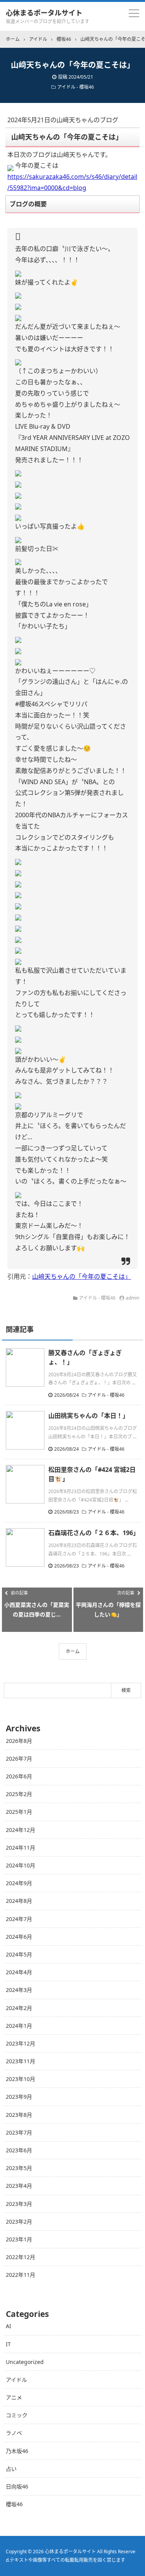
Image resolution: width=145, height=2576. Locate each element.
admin (132, 1298)
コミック (17, 2415)
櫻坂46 (14, 2504)
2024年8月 (19, 1901)
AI (9, 2326)
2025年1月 (19, 1812)
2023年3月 (19, 2204)
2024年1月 (19, 2026)
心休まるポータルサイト (44, 13)
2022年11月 (20, 2275)
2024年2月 (19, 2008)
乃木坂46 (17, 2451)
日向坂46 (17, 2486)
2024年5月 (19, 1954)
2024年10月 (20, 1865)
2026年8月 (19, 1741)
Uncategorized (25, 2362)
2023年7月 (19, 2132)
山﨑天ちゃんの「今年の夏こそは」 (82, 1276)
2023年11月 (20, 2061)
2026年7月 (19, 1759)
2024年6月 (19, 1937)
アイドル (16, 2380)
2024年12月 (20, 1830)
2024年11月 (20, 1848)
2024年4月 (19, 1972)
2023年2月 (19, 2222)
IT (8, 2344)
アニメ (14, 2397)
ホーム (73, 1651)
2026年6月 (19, 1776)
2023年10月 (20, 2079)
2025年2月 (19, 1794)
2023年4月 (19, 2186)
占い (11, 2469)
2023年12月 (20, 2043)
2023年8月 (19, 2115)
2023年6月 (19, 2150)
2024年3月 (19, 1990)
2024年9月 (19, 1883)
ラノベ (14, 2433)
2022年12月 (20, 2257)
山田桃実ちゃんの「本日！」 (89, 1416)
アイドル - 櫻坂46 (76, 87)
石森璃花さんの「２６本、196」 (94, 1533)
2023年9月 (19, 2097)
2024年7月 (19, 1919)
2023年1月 (19, 2239)
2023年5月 (19, 2168)
